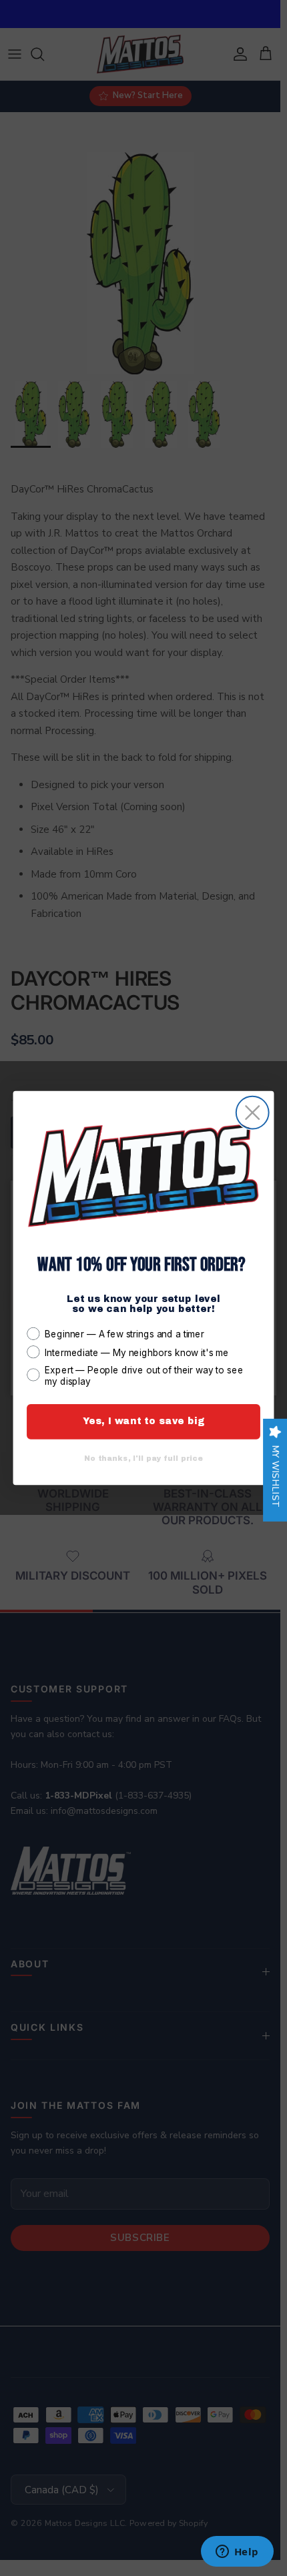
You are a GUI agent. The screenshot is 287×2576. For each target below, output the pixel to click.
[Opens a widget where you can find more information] (237, 2553)
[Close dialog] (253, 1113)
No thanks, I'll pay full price (143, 1459)
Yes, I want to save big (144, 1421)
